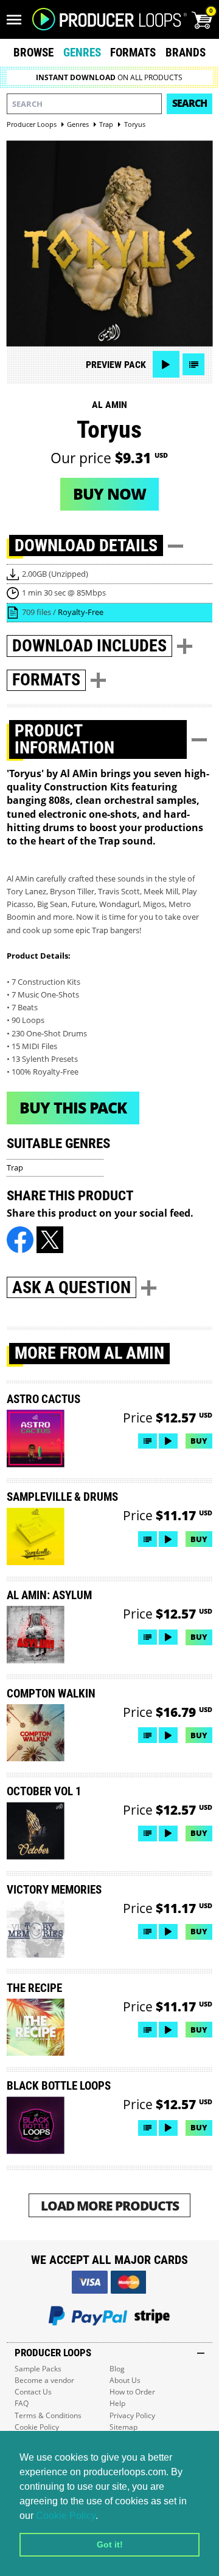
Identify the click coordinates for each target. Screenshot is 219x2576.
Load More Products (110, 2205)
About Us (125, 2380)
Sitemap (123, 2427)
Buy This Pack (73, 1107)
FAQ (22, 2403)
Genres (82, 53)
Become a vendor (44, 2380)
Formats (133, 53)
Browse (33, 53)
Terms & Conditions (48, 2415)
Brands (186, 53)
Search (189, 103)
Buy (199, 1441)
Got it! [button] (110, 2544)
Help (117, 2403)
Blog (117, 2369)
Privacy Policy (132, 2415)
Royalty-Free (81, 612)
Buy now (109, 494)
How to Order (132, 2392)
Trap (15, 1167)
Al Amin (109, 405)
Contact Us (33, 2392)
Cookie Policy (66, 2516)
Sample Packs (38, 2369)
